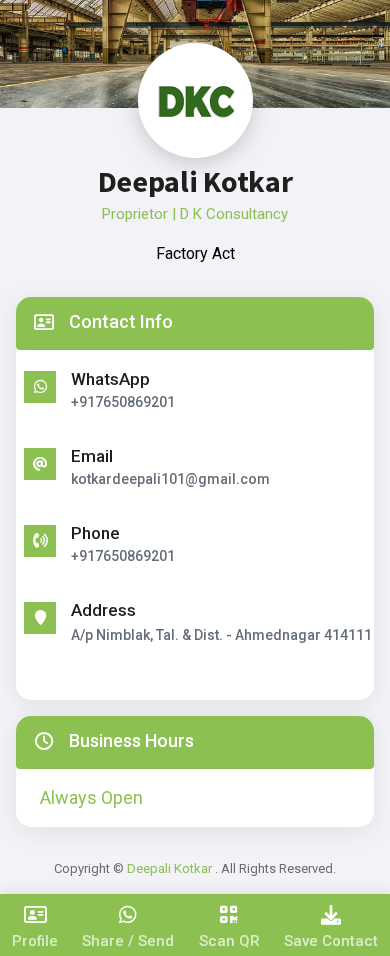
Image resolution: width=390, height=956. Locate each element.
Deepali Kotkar (171, 868)
